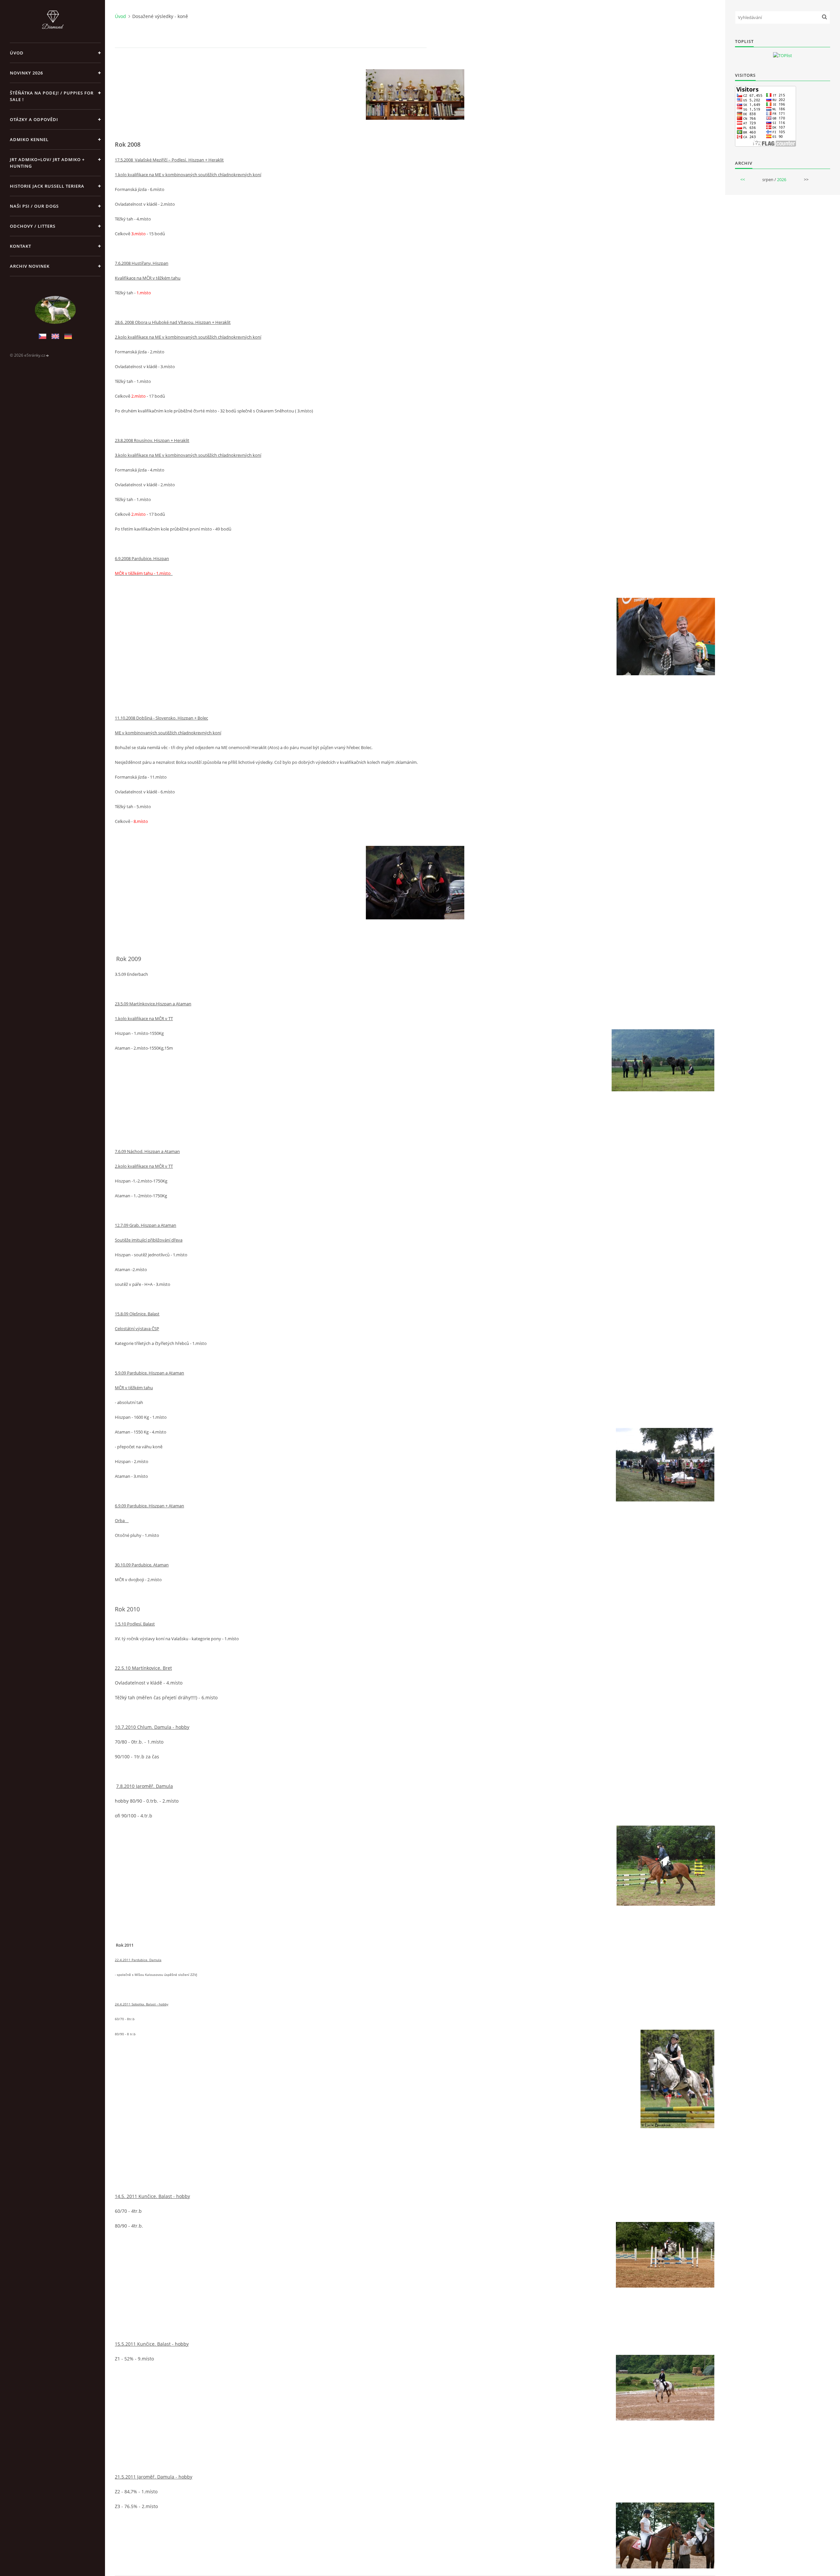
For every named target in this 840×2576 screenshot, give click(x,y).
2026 (782, 179)
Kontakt (21, 246)
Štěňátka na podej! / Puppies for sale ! (52, 96)
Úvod (17, 53)
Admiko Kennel (29, 139)
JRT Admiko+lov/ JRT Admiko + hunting (47, 163)
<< (743, 179)
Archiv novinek (30, 266)
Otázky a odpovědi (34, 119)
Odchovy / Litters (33, 226)
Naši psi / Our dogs (34, 206)
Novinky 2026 (26, 73)
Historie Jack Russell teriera (47, 186)
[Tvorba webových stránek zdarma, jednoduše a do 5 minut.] (48, 356)
